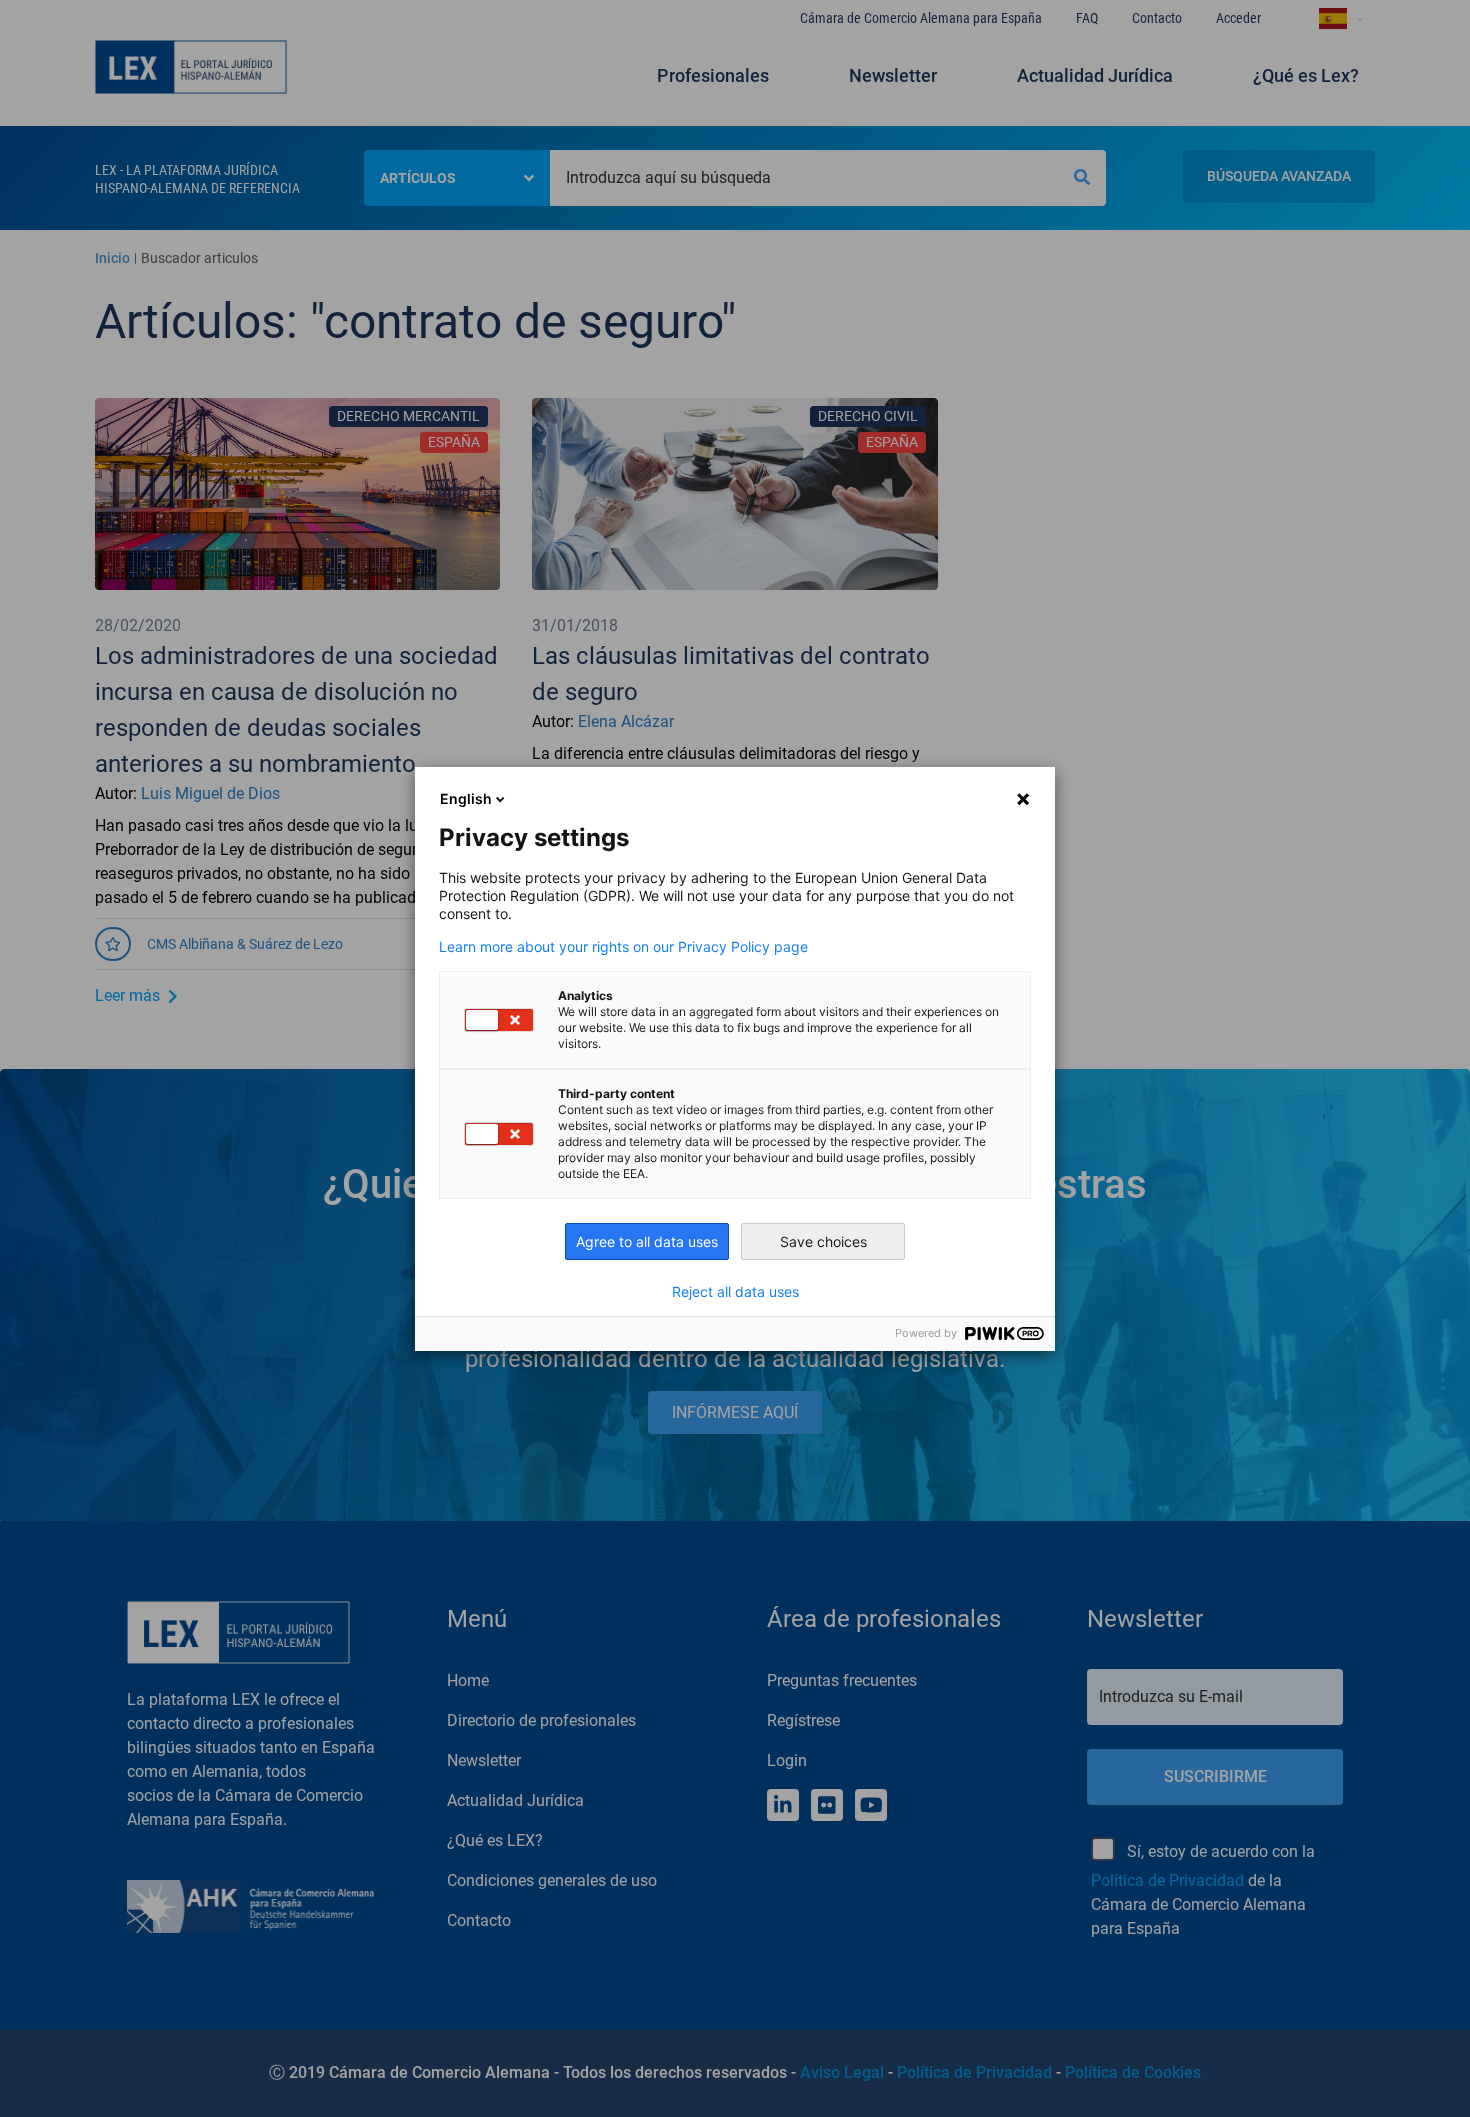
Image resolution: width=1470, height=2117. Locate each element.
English (466, 798)
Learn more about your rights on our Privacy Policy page (623, 947)
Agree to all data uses (647, 1241)
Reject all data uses (735, 1292)
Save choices (823, 1241)
